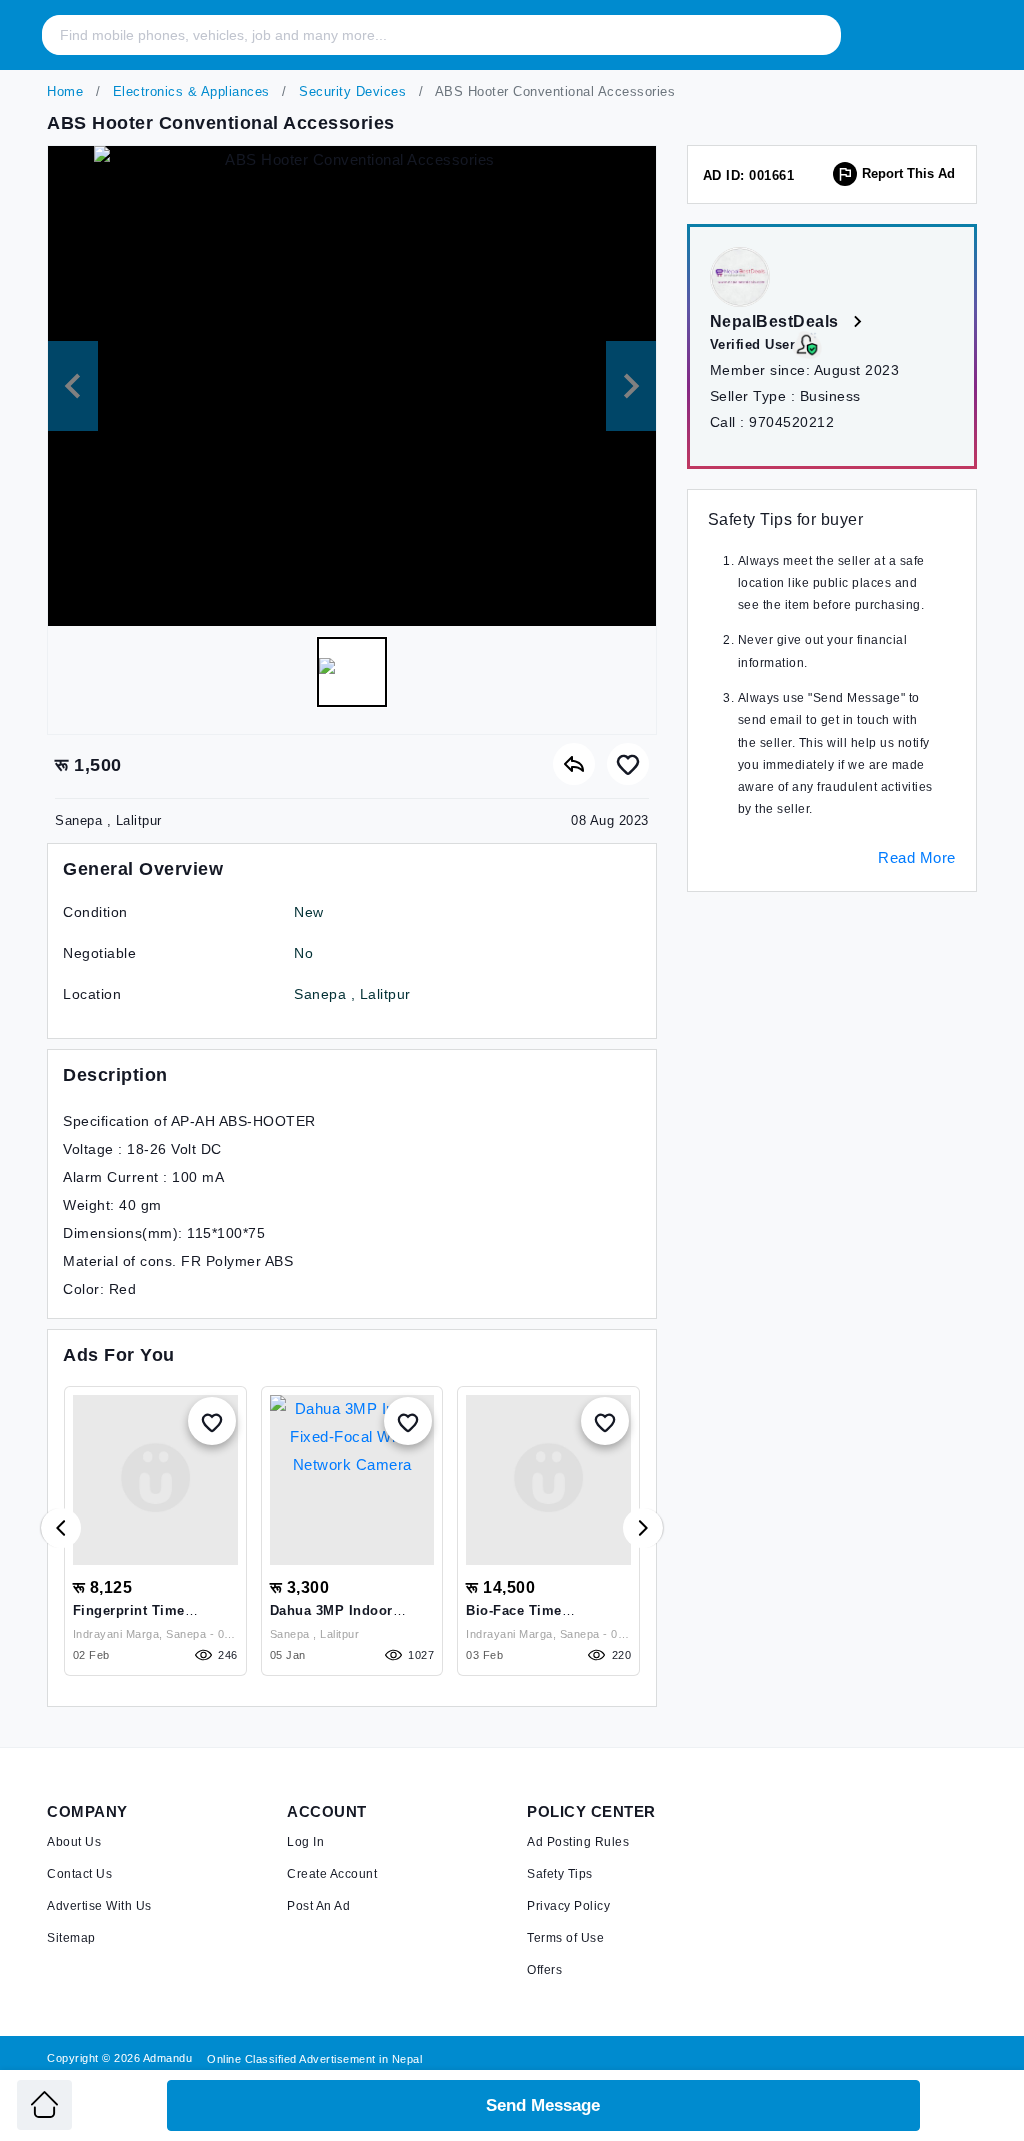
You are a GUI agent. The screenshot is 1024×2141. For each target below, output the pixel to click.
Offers (544, 1970)
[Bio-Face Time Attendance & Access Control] (548, 1480)
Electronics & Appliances (189, 91)
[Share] (574, 764)
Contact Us (79, 1874)
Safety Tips (560, 1874)
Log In (305, 1842)
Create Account (332, 1874)
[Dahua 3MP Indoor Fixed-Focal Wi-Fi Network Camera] (352, 1480)
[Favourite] (628, 764)
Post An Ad (318, 1906)
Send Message (543, 2105)
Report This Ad (908, 173)
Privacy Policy (568, 1906)
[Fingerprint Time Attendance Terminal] (155, 1480)
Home (65, 91)
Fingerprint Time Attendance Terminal (141, 1618)
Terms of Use (565, 1938)
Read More (917, 857)
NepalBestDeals (777, 321)
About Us (74, 1842)
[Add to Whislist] (212, 1421)
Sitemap (71, 1938)
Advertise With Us (99, 1906)
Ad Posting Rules (578, 1842)
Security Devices (351, 91)
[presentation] (61, 1528)
